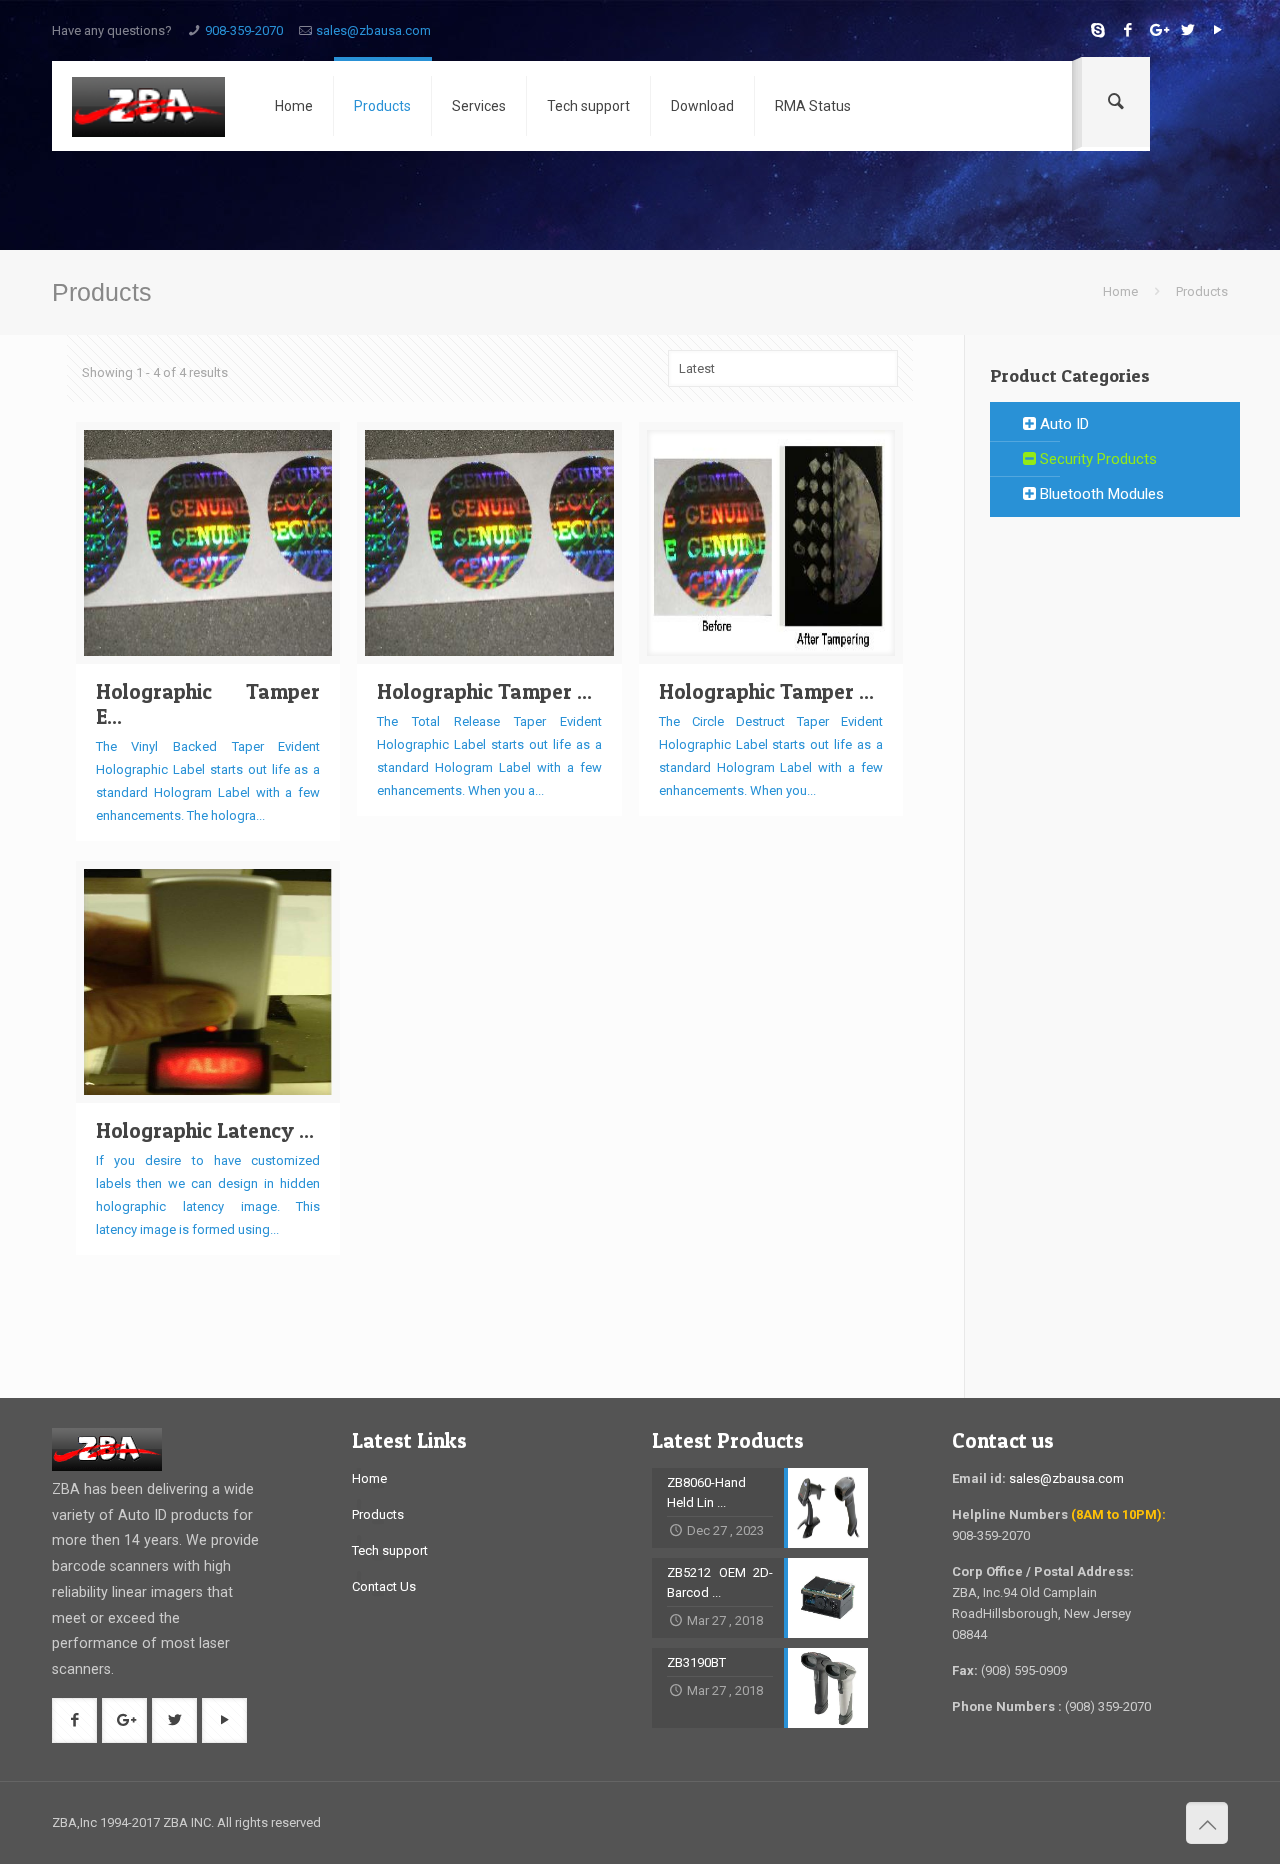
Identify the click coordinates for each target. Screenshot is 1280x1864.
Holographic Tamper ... (484, 691)
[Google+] (1157, 30)
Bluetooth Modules (1100, 494)
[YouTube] (1217, 30)
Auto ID (1062, 424)
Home (1120, 291)
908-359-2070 (244, 30)
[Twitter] (1187, 30)
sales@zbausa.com (373, 30)
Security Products (1096, 459)
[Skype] (1097, 30)
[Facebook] (1127, 30)
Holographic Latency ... (205, 1130)
